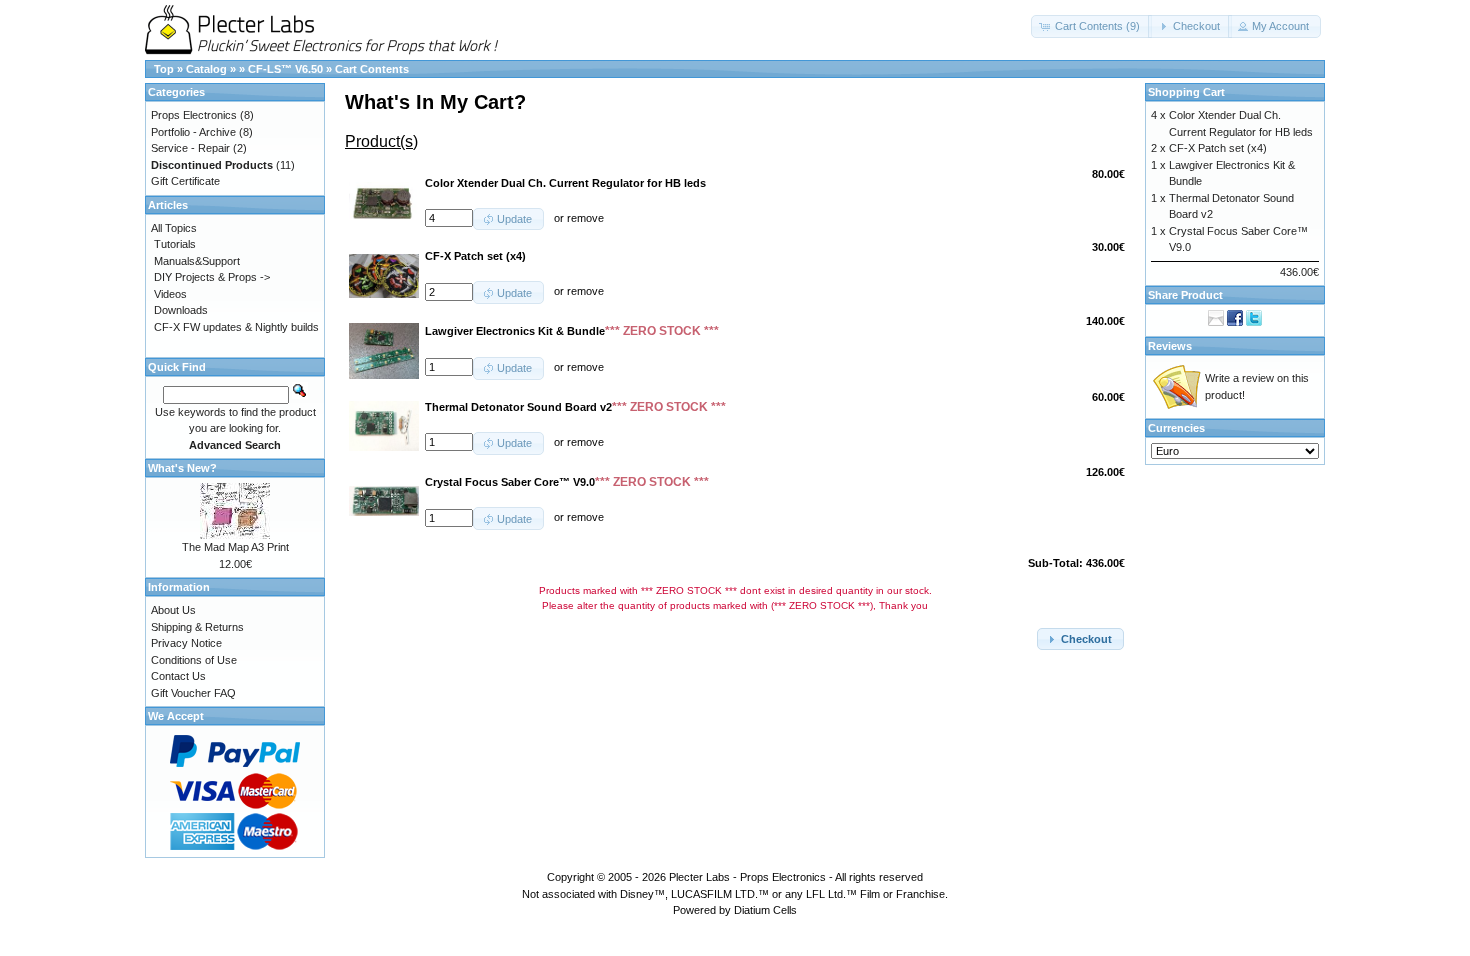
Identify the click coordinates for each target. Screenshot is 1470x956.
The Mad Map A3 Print (235, 547)
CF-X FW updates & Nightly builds (236, 327)
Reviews (1170, 346)
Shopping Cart (1186, 92)
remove (585, 218)
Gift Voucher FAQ (193, 693)
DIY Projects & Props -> (212, 277)
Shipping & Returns (197, 627)
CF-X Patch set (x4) (1218, 148)
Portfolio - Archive (193, 132)
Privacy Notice (186, 643)
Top (164, 69)
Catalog (206, 69)
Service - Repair (190, 148)
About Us (173, 610)
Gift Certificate (185, 181)
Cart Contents (372, 69)
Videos (170, 294)
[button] (1091, 26)
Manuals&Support (197, 261)
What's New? (182, 468)
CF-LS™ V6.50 (285, 69)
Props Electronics (194, 115)
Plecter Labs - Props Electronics (747, 877)
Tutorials (175, 244)
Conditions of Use (194, 660)
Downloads (181, 310)
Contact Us (178, 676)
